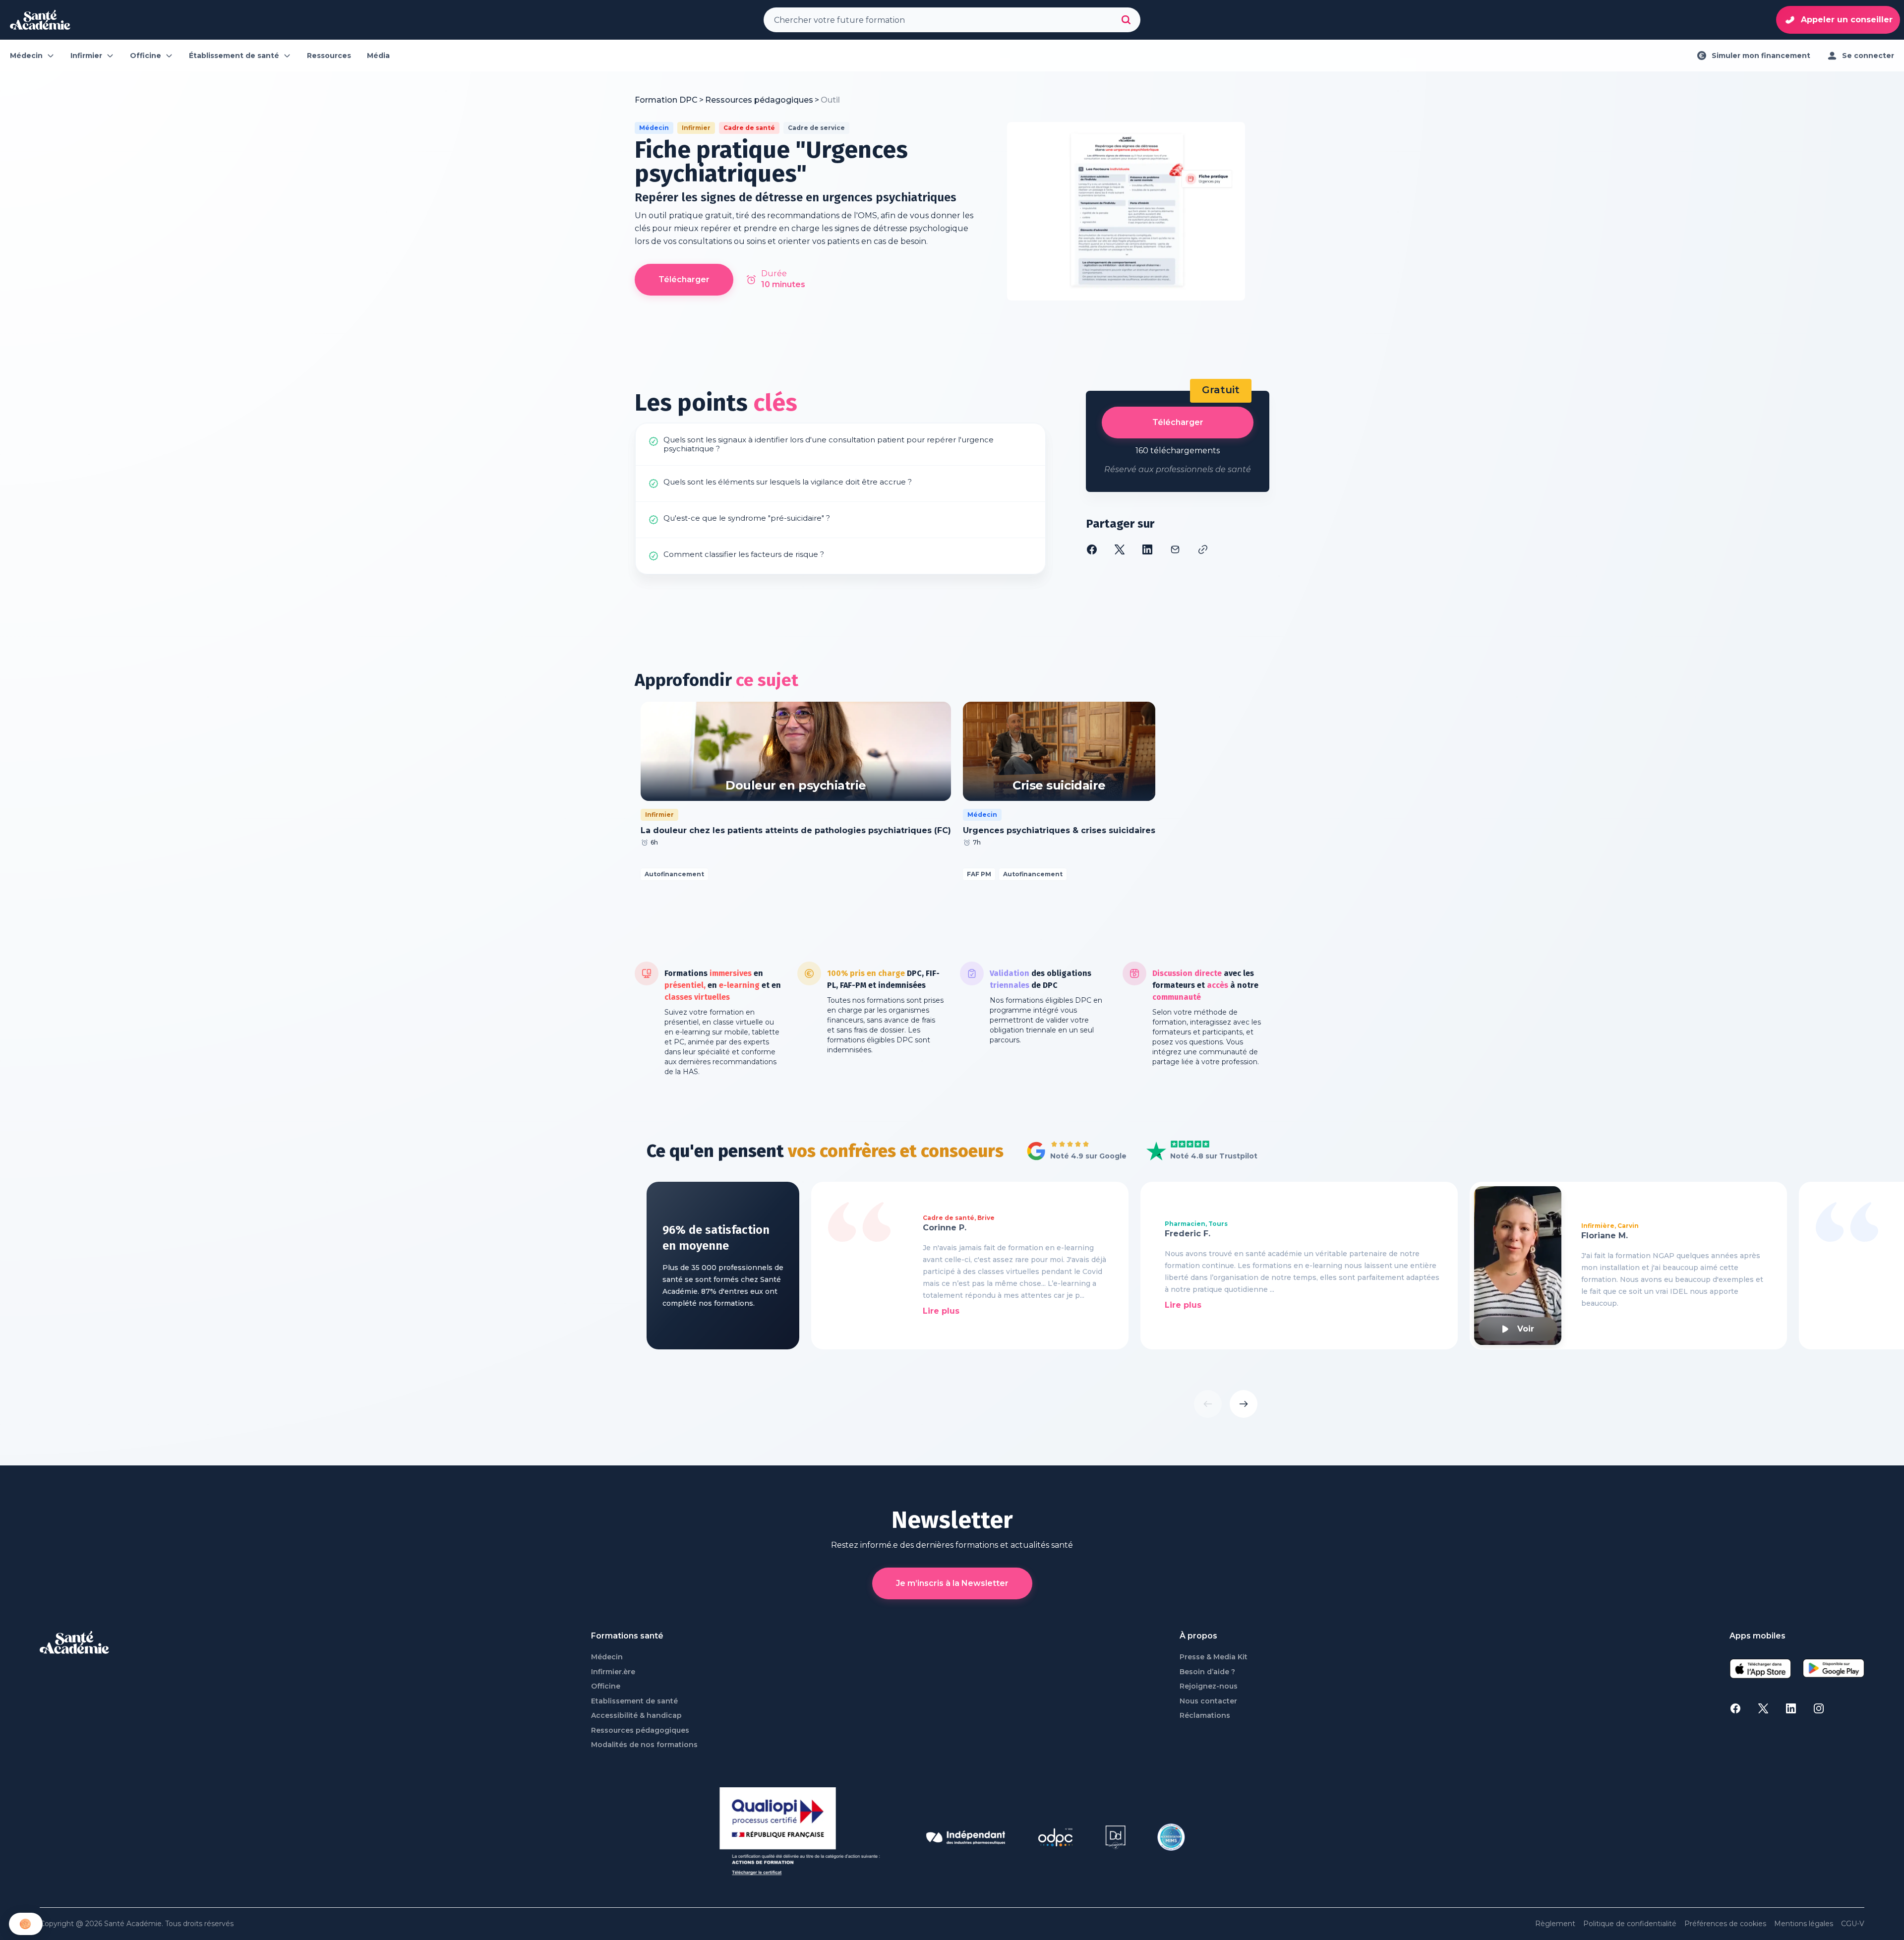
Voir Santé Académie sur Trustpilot (1194, 1152)
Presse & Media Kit (1214, 1657)
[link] (830, 100)
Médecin (607, 1657)
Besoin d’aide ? (1207, 1672)
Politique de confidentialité (1630, 1924)
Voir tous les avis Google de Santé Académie (1074, 1152)
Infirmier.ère (613, 1672)
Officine (606, 1686)
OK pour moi (166, 1890)
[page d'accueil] (40, 20)
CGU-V (1853, 1924)
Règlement (1555, 1924)
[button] (26, 1924)
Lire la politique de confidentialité (64, 1858)
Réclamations (1205, 1716)
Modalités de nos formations (644, 1745)
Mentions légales (1804, 1924)
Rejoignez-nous (1209, 1686)
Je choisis (62, 1890)
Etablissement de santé (634, 1701)
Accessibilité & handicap (636, 1716)
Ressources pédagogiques (640, 1730)
